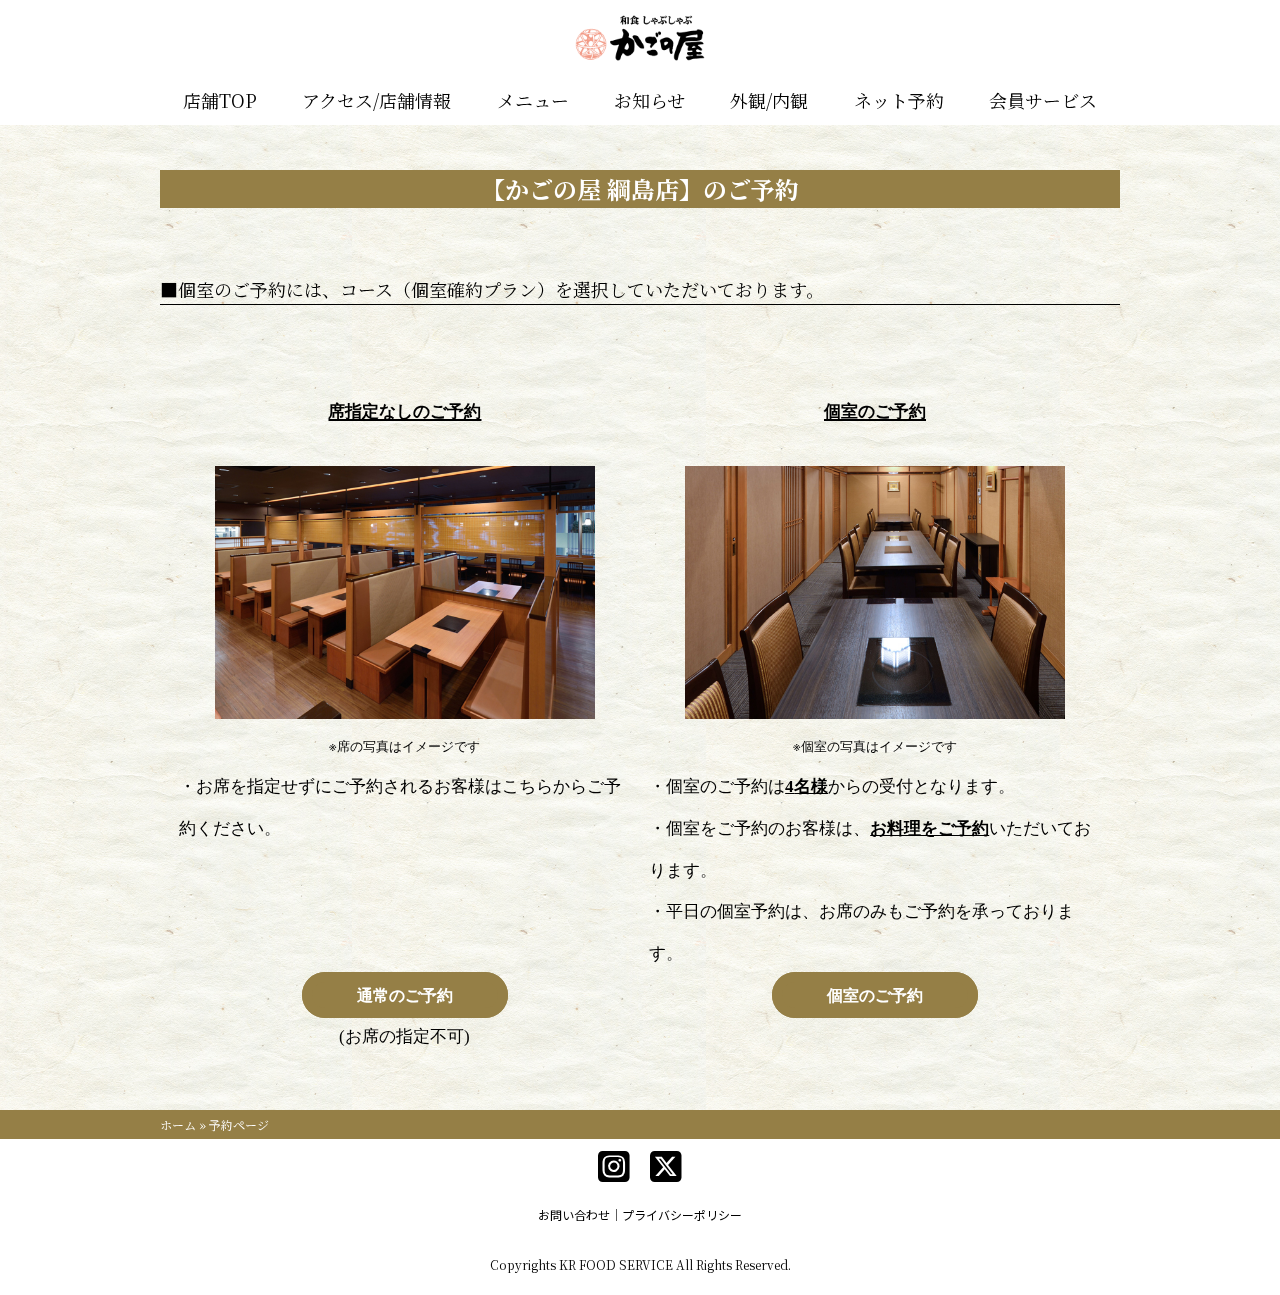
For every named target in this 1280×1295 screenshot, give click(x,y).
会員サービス (1043, 100)
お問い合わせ (574, 1214)
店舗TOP (220, 100)
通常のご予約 (405, 994)
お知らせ (649, 100)
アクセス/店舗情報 (376, 100)
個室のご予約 (875, 994)
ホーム (178, 1124)
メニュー (533, 100)
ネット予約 (899, 100)
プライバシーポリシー (682, 1214)
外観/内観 (769, 100)
